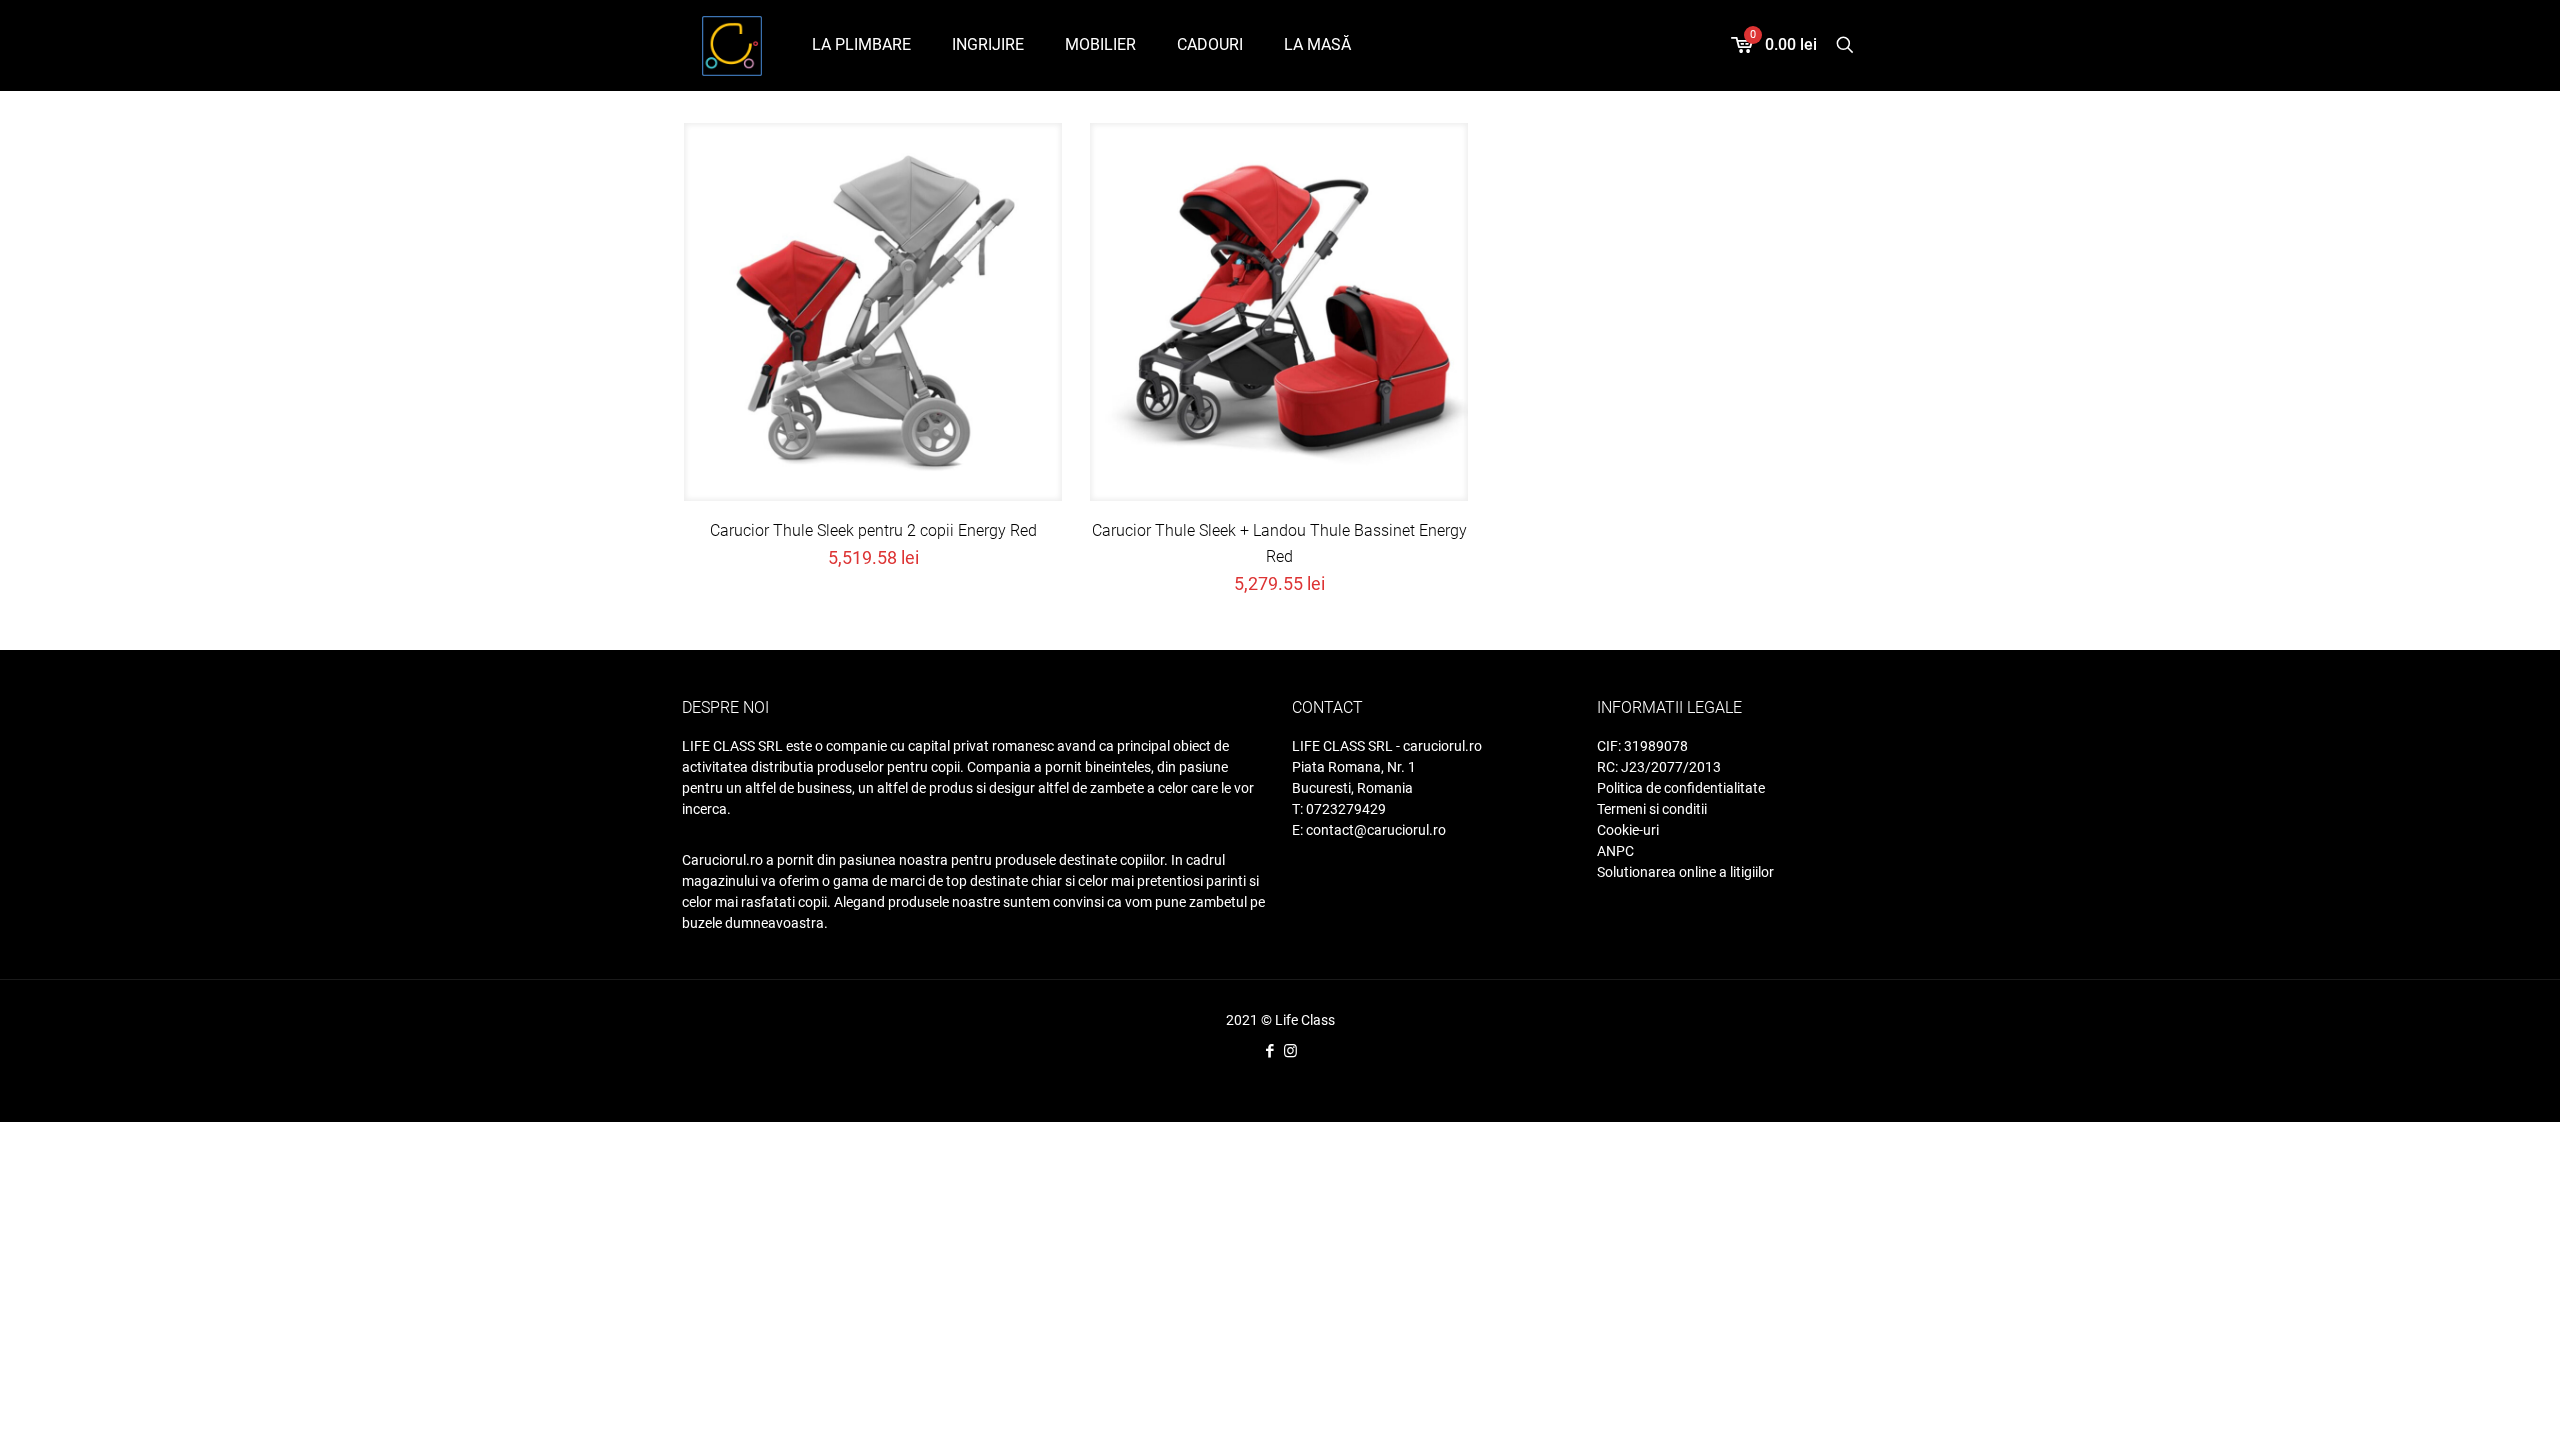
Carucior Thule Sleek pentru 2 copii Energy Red (873, 530)
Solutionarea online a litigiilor (1685, 872)
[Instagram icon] (1290, 1051)
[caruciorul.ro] (732, 45)
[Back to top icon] (2478, 1409)
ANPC (1615, 851)
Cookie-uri (1628, 830)
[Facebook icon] (1269, 1051)
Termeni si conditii (1652, 809)
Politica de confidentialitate (1681, 788)
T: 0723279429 (1339, 809)
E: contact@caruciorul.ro (1369, 830)
